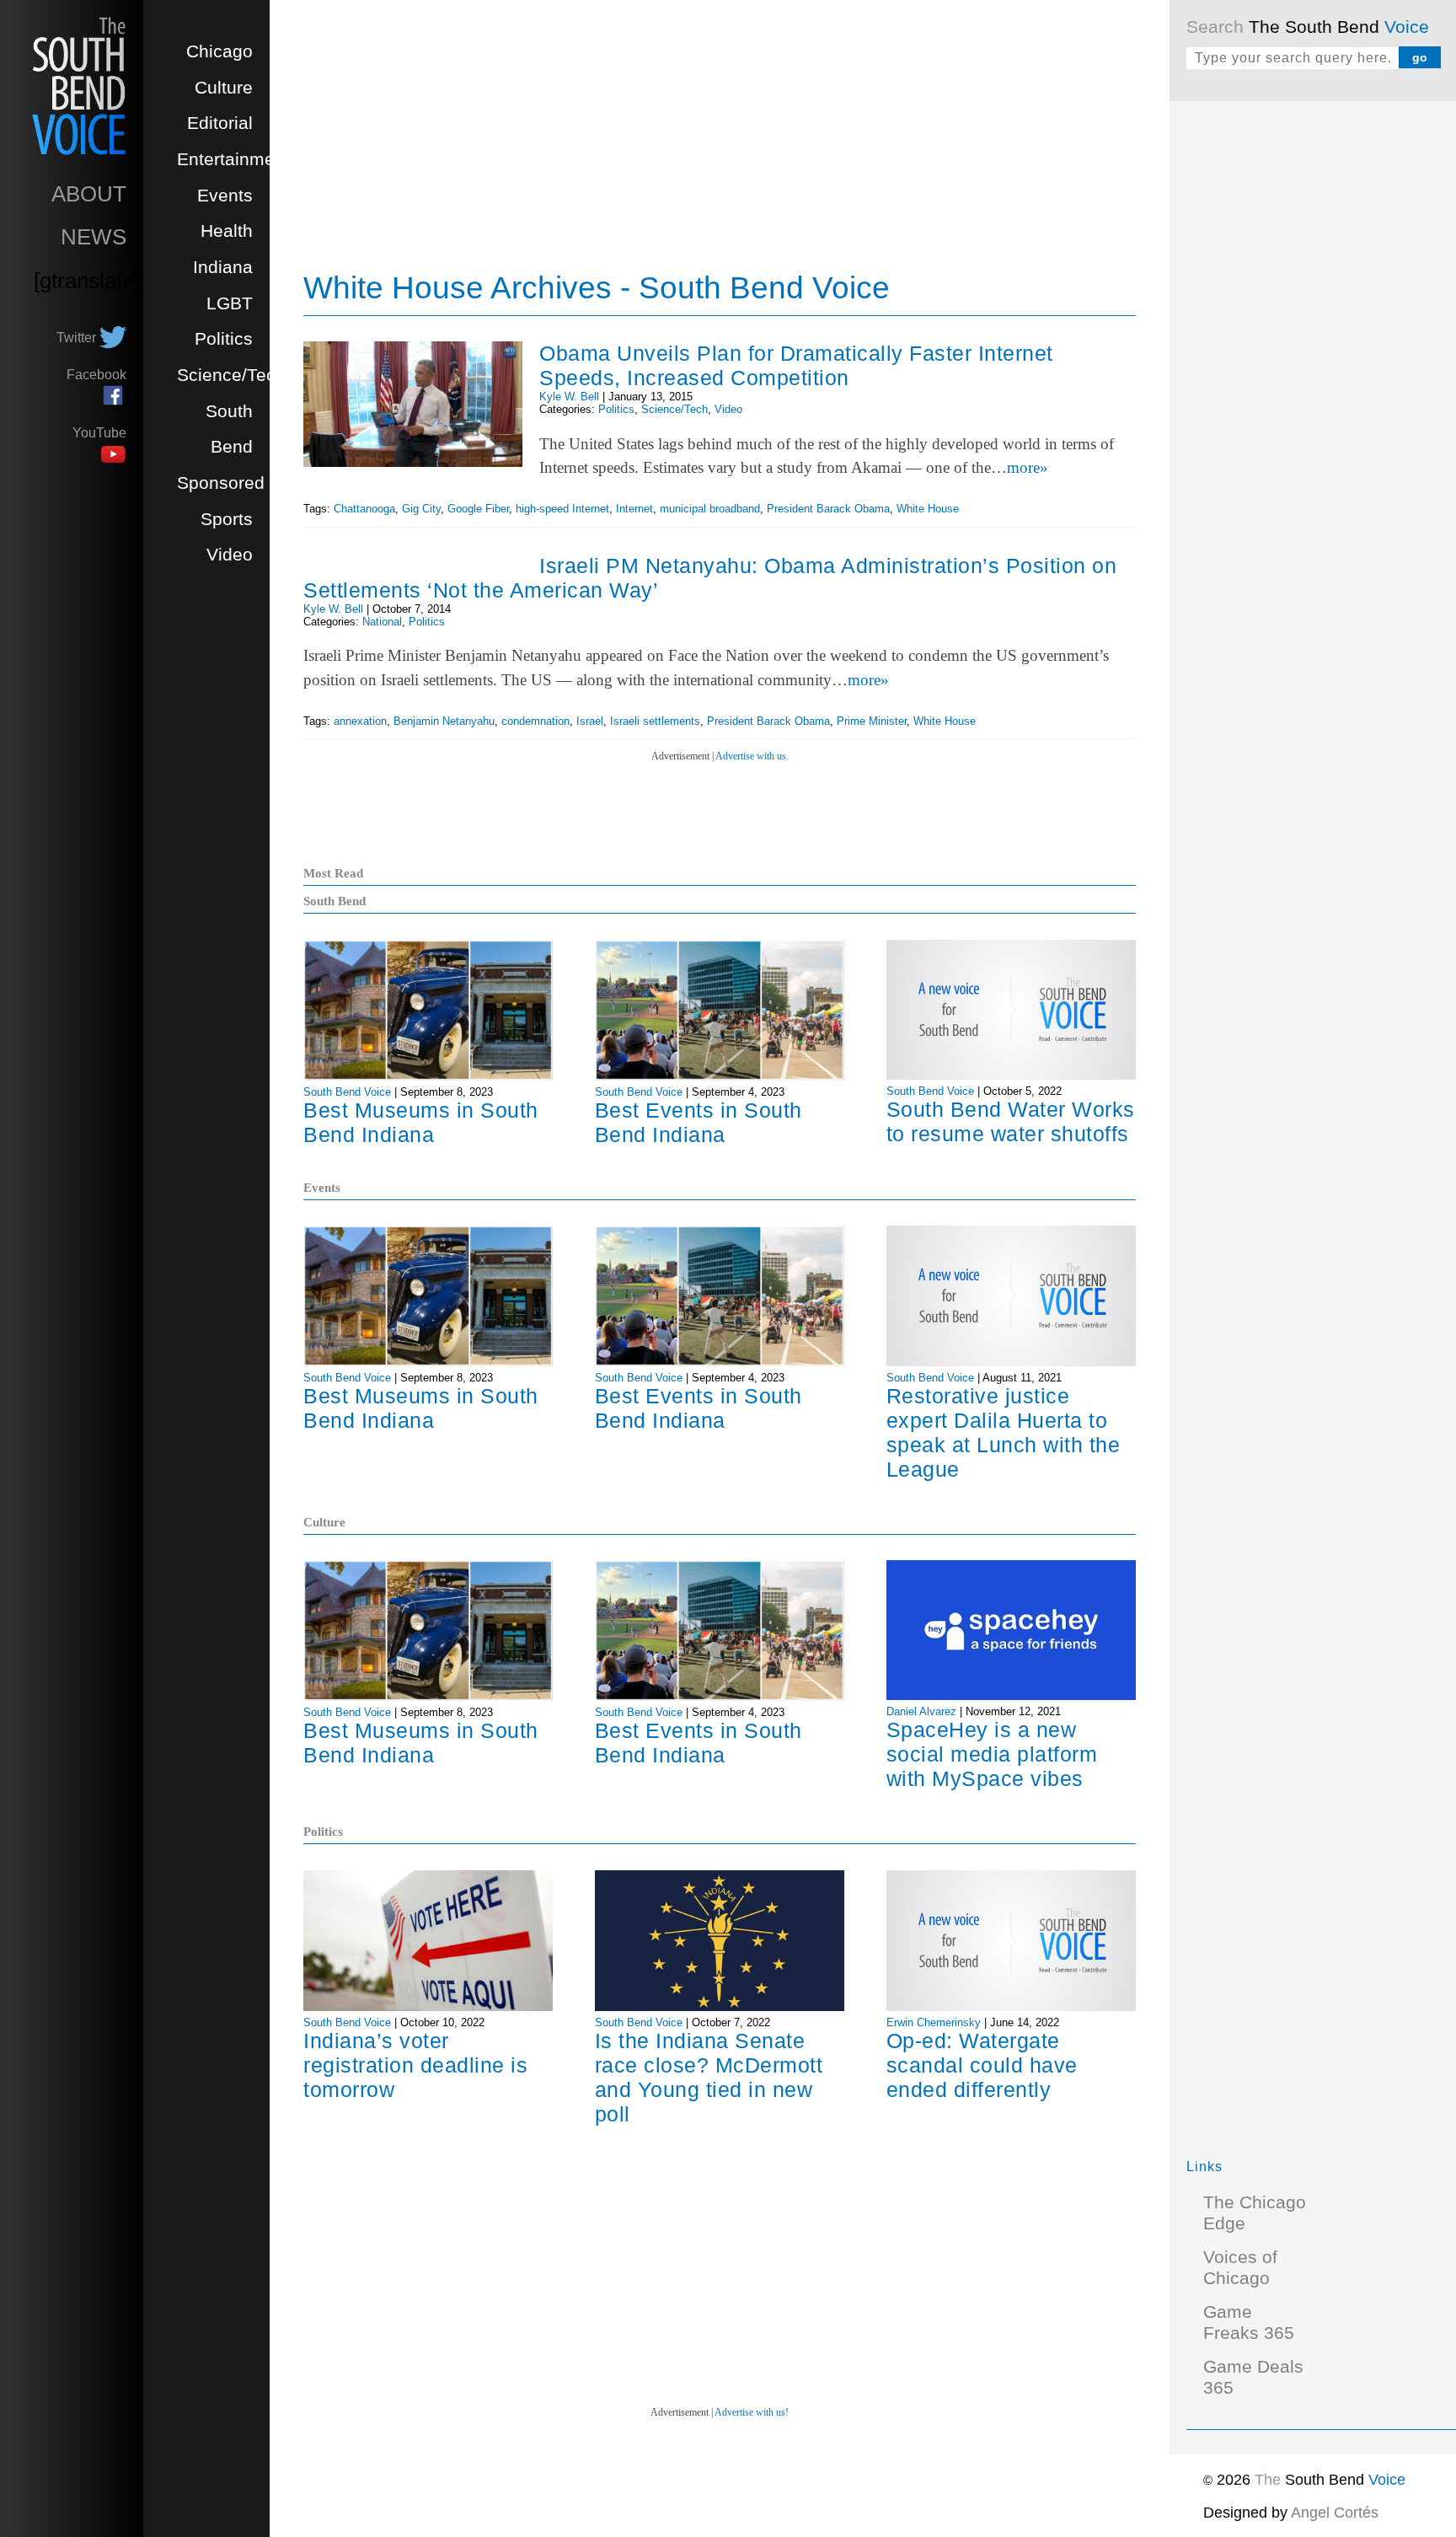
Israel (590, 721)
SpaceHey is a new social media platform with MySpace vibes (992, 1754)
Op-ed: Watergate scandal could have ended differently (982, 2065)
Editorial (220, 123)
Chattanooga (364, 509)
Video (230, 555)
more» (1028, 467)
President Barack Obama (828, 509)
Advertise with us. (752, 756)
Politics (224, 339)
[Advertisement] (1313, 371)
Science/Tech (231, 375)
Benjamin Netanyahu (444, 721)
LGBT (230, 303)
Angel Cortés (1335, 2513)
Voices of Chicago (1240, 2268)
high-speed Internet (562, 509)
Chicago (219, 51)
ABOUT (89, 194)
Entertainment (233, 159)
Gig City (421, 509)
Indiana (223, 267)
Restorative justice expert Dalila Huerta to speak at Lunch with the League (1004, 1432)
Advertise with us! (752, 2412)
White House (928, 509)
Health (227, 231)
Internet (634, 509)
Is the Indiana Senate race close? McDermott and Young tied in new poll (709, 2077)
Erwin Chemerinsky (934, 2022)
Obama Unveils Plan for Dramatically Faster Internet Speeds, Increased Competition (796, 365)
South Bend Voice (347, 1092)
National (382, 622)
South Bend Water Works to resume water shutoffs (1011, 1121)
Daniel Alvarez (921, 1711)
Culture (224, 88)
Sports (227, 519)
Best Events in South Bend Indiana (699, 1122)
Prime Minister (872, 721)
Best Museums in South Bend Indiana (421, 1122)
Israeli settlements (655, 721)
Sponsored (221, 483)
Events (225, 196)
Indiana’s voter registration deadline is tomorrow (415, 2065)
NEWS (94, 237)
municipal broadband (710, 509)
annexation (360, 721)
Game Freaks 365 (1249, 2322)
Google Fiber (478, 509)
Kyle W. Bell (569, 397)
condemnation (535, 721)
